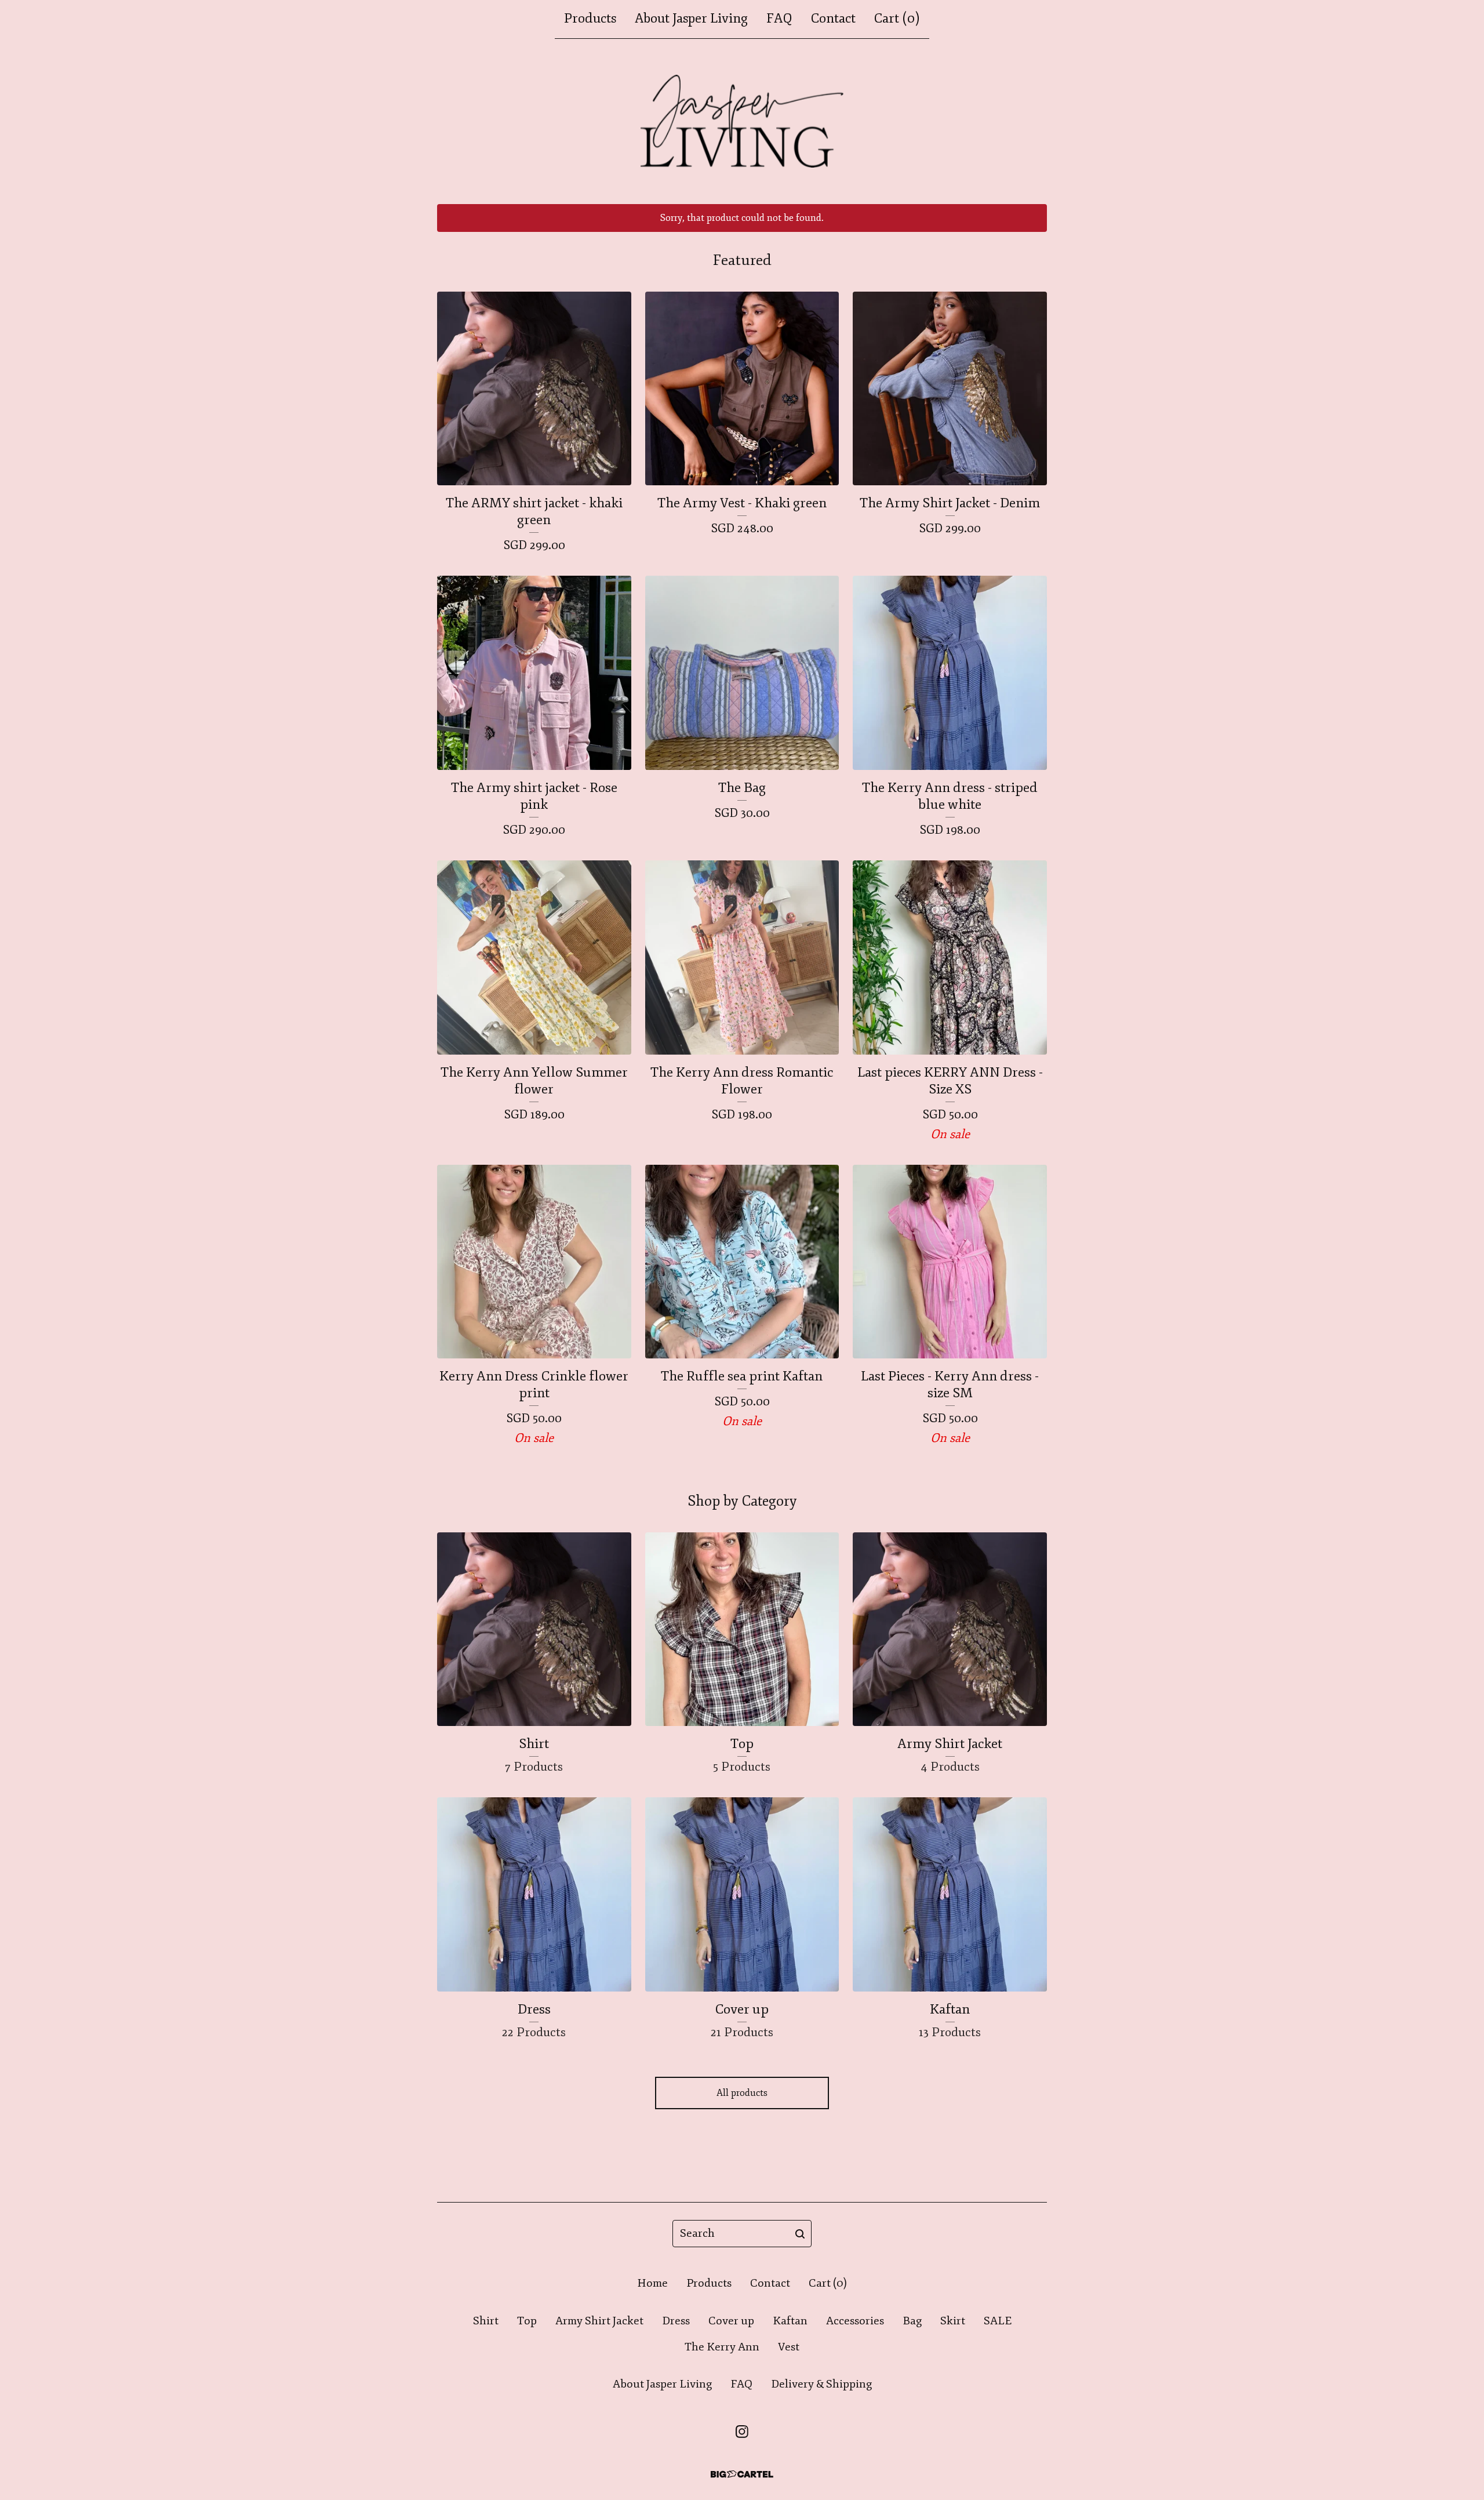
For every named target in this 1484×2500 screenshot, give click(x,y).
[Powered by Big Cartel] (742, 2474)
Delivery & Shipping (821, 2384)
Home (652, 2283)
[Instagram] (742, 2432)
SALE (998, 2321)
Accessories (855, 2321)
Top (527, 2321)
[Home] (742, 121)
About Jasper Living (691, 19)
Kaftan (790, 2321)
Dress (676, 2321)
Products (590, 19)
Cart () (897, 19)
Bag (912, 2321)
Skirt (953, 2321)
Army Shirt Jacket (599, 2321)
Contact (833, 19)
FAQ (779, 19)
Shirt (486, 2321)
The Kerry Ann (722, 2347)
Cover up (731, 2321)
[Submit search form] (800, 2234)
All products (742, 2093)
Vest (789, 2347)
